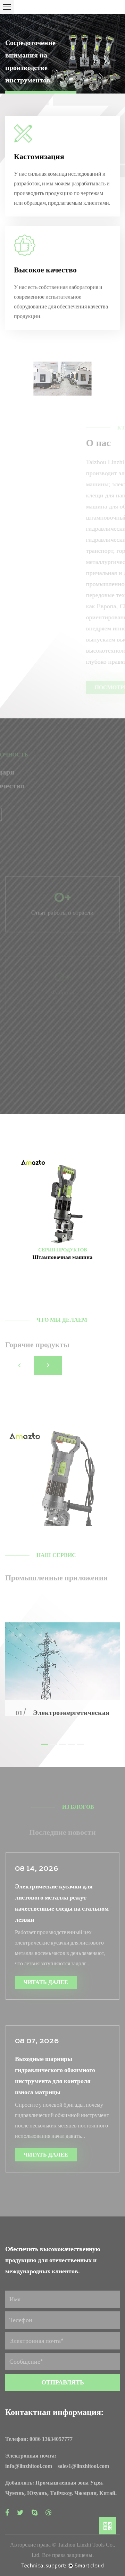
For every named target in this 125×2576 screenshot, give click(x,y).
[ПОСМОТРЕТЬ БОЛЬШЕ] (63, 1439)
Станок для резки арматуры (62, 1271)
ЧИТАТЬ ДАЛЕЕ (46, 1982)
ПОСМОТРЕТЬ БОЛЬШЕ (48, 687)
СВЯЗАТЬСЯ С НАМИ (44, 815)
